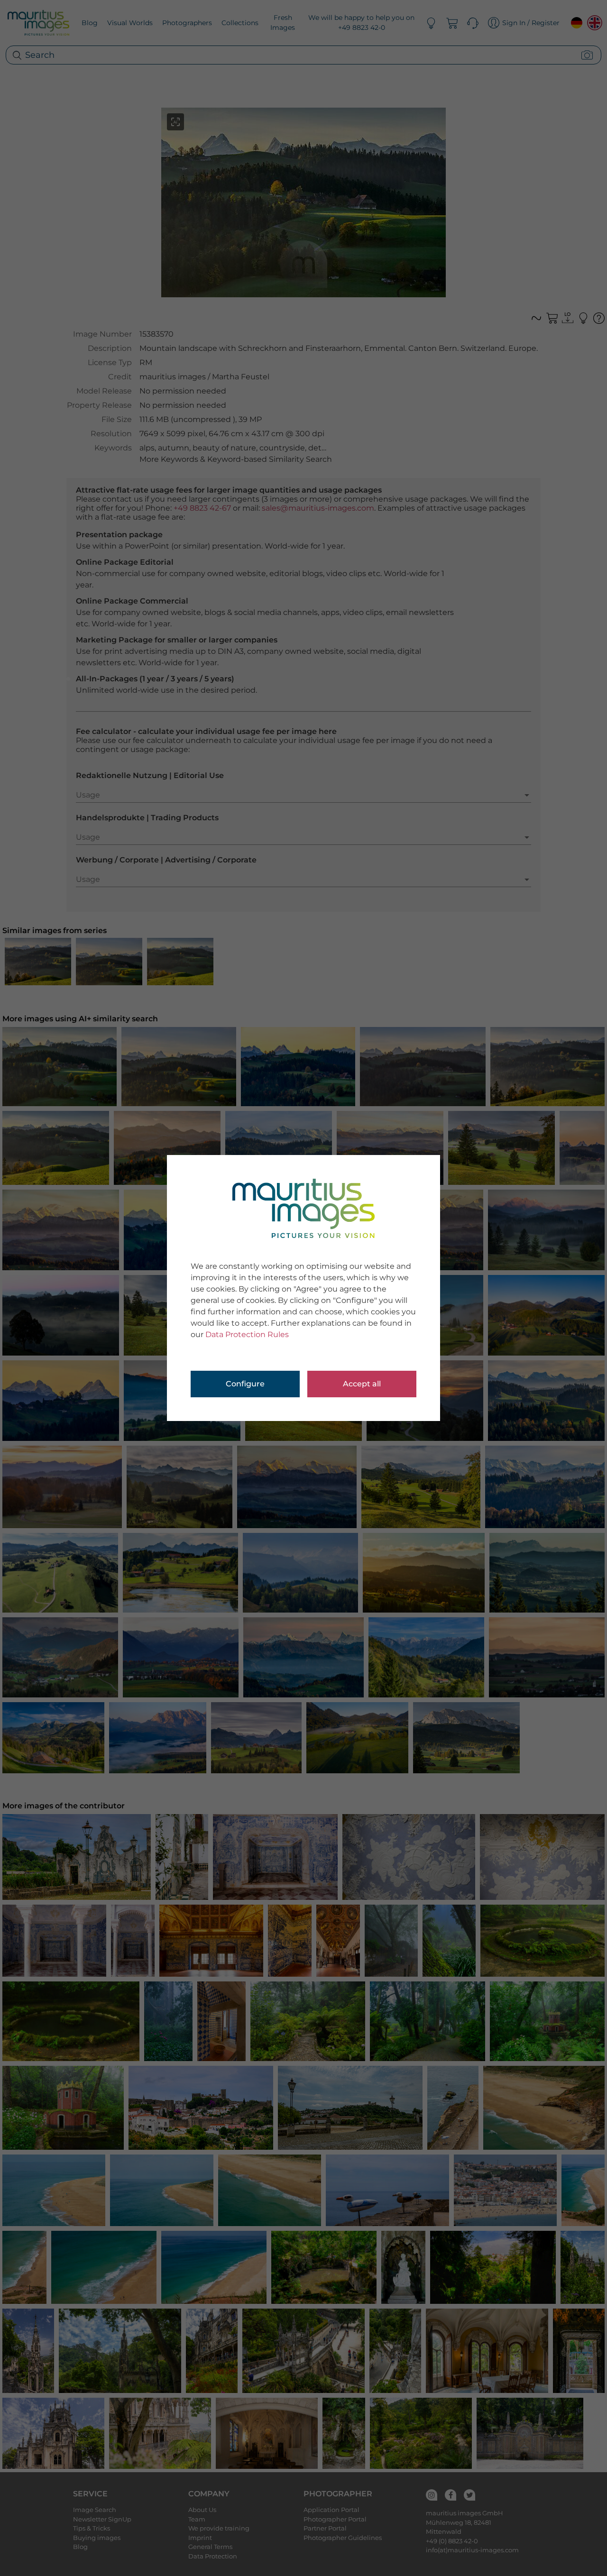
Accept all (362, 1384)
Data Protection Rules (247, 1334)
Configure (245, 1384)
